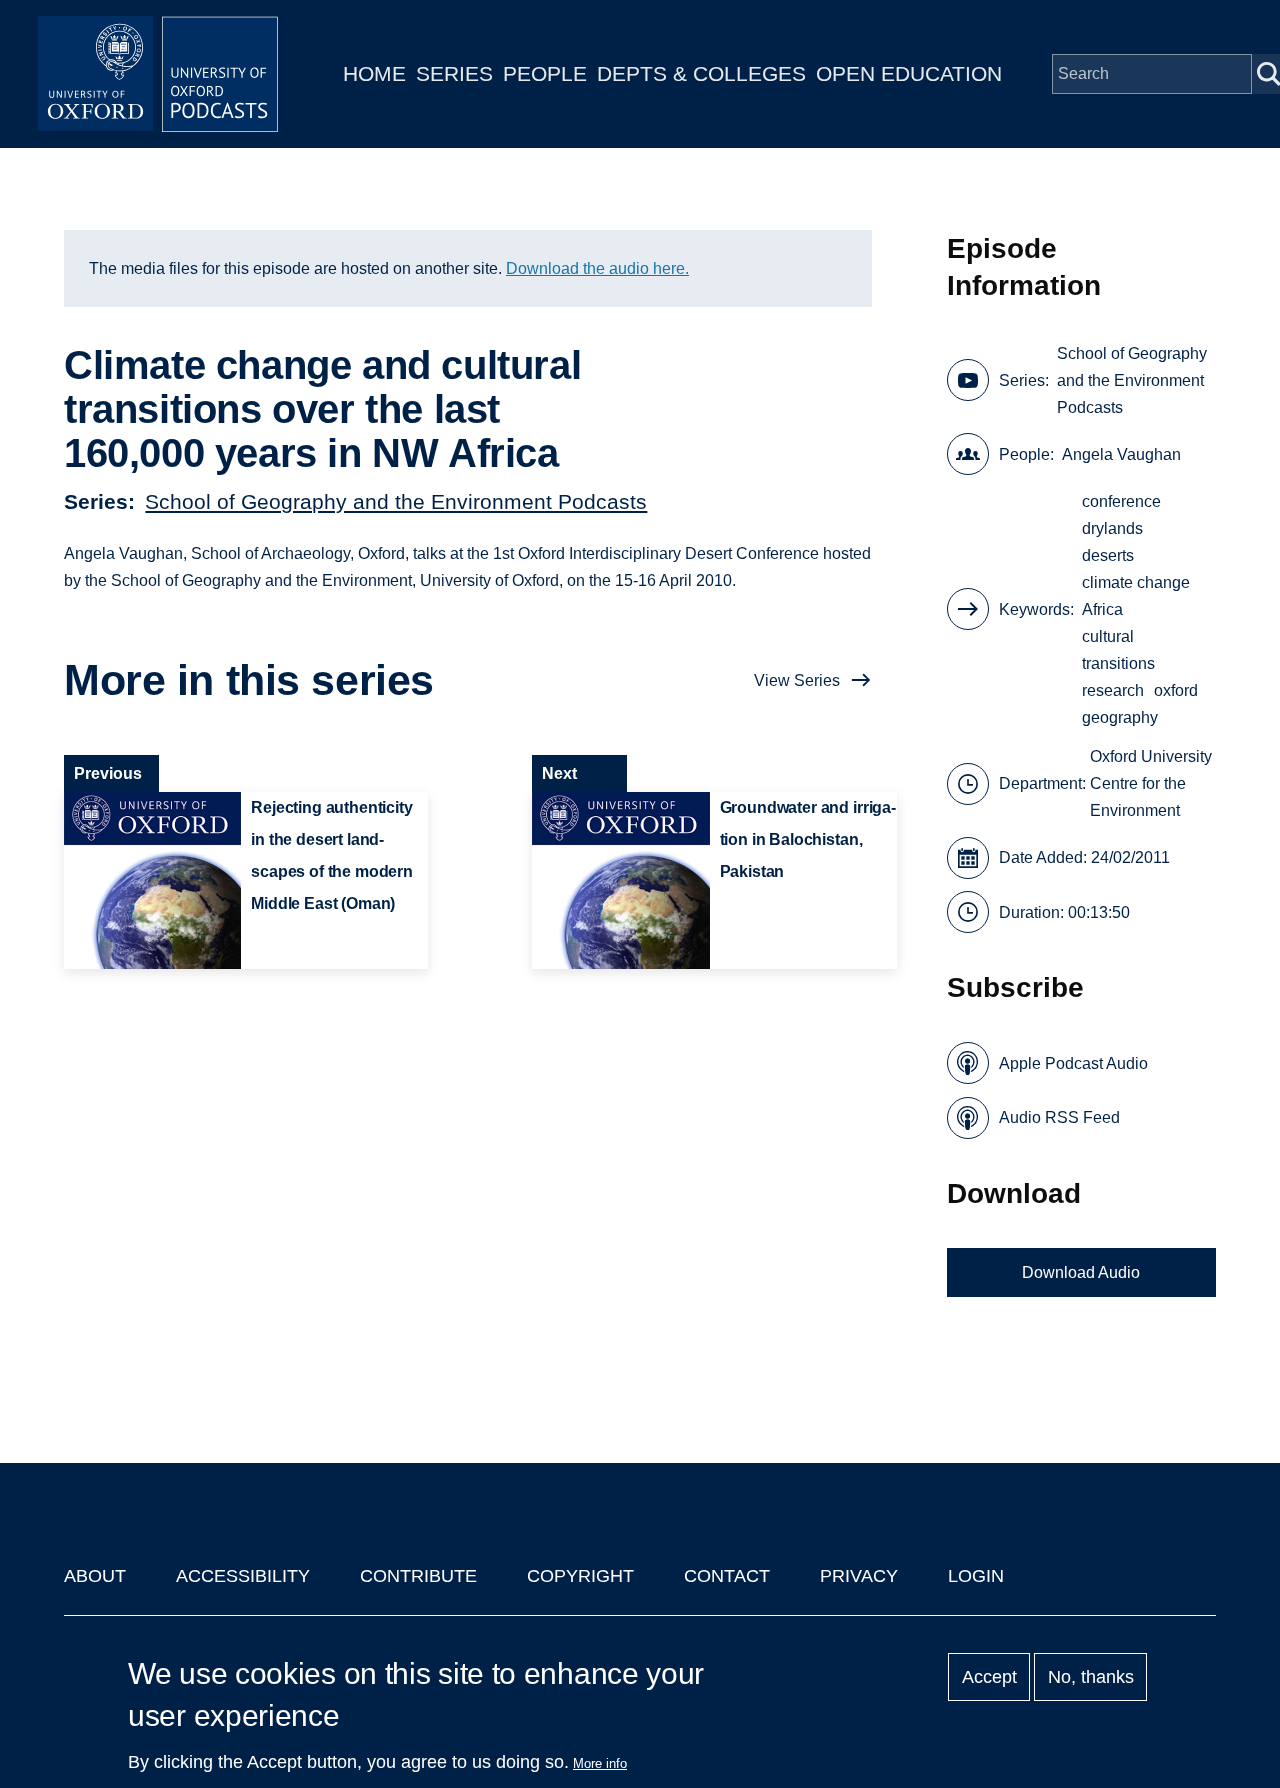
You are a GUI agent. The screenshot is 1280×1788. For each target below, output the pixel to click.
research (1113, 690)
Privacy (859, 1576)
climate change (1136, 582)
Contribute (418, 1576)
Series (454, 73)
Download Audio (1081, 1272)
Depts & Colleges (701, 73)
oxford (1176, 690)
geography (1120, 717)
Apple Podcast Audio (1073, 1063)
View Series (797, 680)
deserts (1108, 555)
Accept (989, 1677)
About (95, 1576)
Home (374, 73)
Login (976, 1576)
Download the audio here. (597, 268)
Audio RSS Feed (1059, 1117)
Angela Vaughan (1121, 454)
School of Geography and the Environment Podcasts (396, 501)
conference (1121, 501)
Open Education (909, 73)
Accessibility (243, 1576)
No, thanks (1091, 1677)
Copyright (580, 1576)
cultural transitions (1118, 650)
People (545, 73)
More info (600, 1763)
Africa (1102, 609)
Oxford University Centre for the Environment (1151, 783)
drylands (1112, 528)
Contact (727, 1576)
